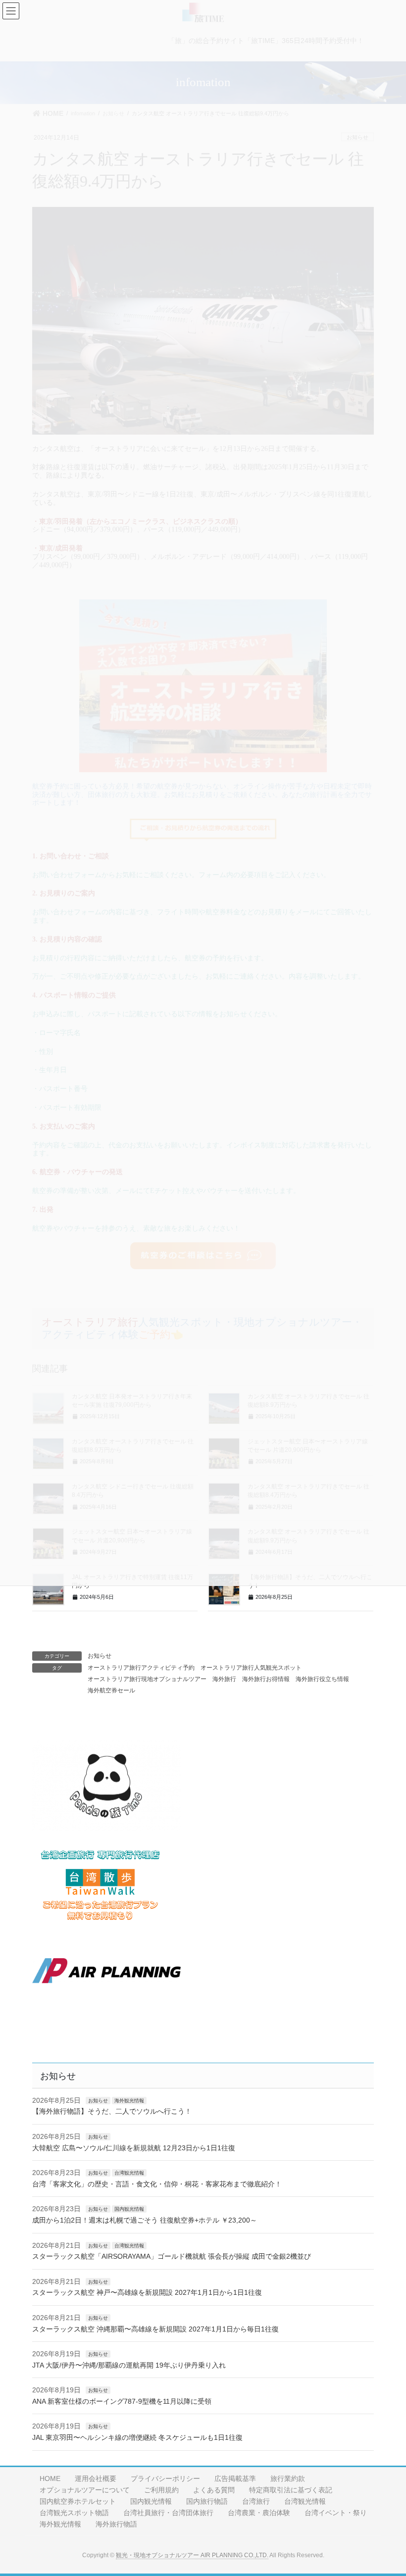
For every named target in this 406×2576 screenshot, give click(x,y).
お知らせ (100, 1656)
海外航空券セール (111, 1690)
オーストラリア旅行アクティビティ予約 (141, 1668)
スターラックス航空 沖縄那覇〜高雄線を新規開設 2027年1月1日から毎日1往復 (155, 2329)
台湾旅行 (256, 2501)
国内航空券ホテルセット (78, 2501)
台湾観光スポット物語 (74, 2513)
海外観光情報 (129, 2101)
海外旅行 (224, 1679)
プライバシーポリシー (165, 2478)
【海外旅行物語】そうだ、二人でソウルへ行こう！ (112, 2111)
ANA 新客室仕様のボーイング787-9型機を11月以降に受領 (122, 2401)
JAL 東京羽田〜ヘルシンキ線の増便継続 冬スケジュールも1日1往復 (137, 2437)
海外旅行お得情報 (266, 1679)
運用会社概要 (96, 2478)
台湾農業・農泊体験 (259, 2513)
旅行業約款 (288, 2478)
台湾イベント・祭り (336, 2513)
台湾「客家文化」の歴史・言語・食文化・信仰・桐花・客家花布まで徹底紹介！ (157, 2184)
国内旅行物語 (207, 2501)
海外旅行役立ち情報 (322, 1679)
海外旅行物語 (116, 2524)
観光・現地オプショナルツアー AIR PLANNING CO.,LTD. (192, 2555)
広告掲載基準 (235, 2478)
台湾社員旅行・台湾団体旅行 (168, 2513)
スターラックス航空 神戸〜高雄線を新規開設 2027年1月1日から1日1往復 (147, 2292)
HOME (50, 2478)
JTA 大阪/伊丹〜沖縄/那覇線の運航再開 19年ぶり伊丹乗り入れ (129, 2365)
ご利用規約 (161, 2490)
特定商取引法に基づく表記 (291, 2490)
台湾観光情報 (129, 2173)
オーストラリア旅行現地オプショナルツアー (147, 1679)
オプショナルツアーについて (85, 2490)
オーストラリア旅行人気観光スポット (251, 1668)
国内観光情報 (129, 2209)
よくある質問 (214, 2490)
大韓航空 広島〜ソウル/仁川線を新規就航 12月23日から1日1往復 (134, 2148)
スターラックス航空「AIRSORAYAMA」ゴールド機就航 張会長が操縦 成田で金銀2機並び (172, 2256)
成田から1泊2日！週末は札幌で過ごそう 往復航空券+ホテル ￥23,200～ (145, 2220)
